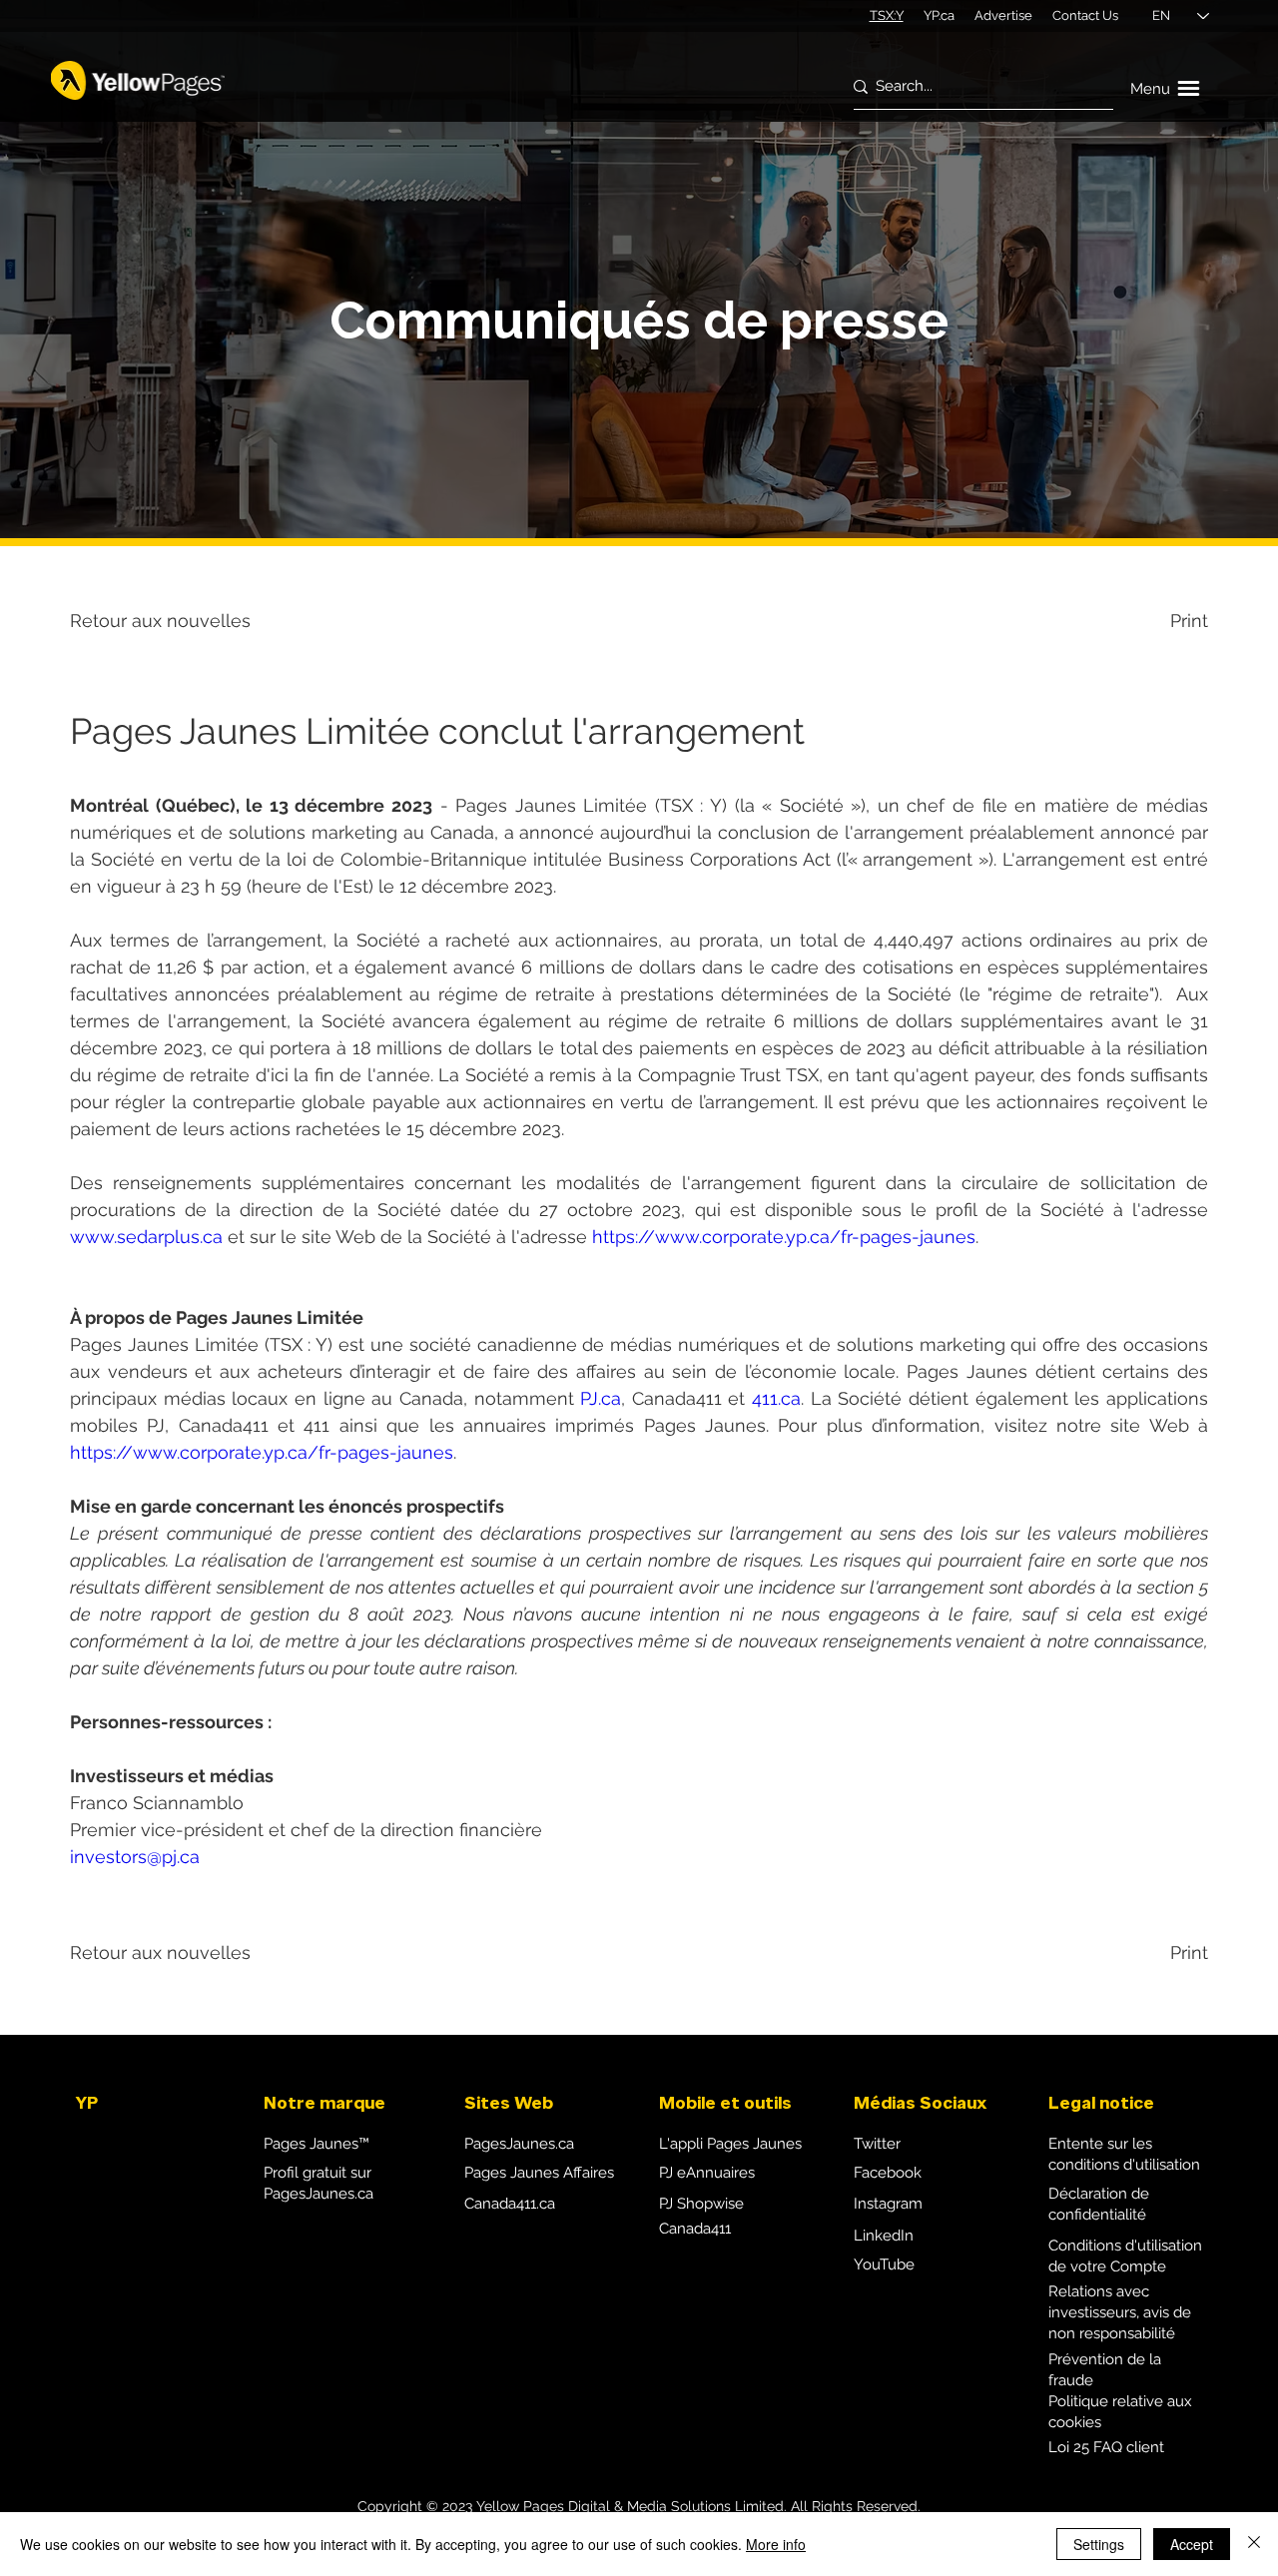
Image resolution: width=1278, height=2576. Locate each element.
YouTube (884, 2264)
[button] (1168, 89)
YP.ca (939, 15)
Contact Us (1085, 15)
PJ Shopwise (701, 2204)
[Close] (1254, 2544)
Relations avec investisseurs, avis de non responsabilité (1120, 2312)
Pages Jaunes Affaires (539, 2173)
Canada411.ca (510, 2204)
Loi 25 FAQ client (1106, 2447)
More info (776, 2544)
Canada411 (695, 2229)
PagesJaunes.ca (519, 2144)
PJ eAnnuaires (707, 2173)
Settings (1099, 2544)
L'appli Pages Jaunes (730, 2144)
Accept (1192, 2544)
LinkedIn (884, 2236)
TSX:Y (887, 15)
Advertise (1003, 15)
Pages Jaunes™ (317, 2144)
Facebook (888, 2173)
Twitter (877, 2144)
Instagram (888, 2204)
